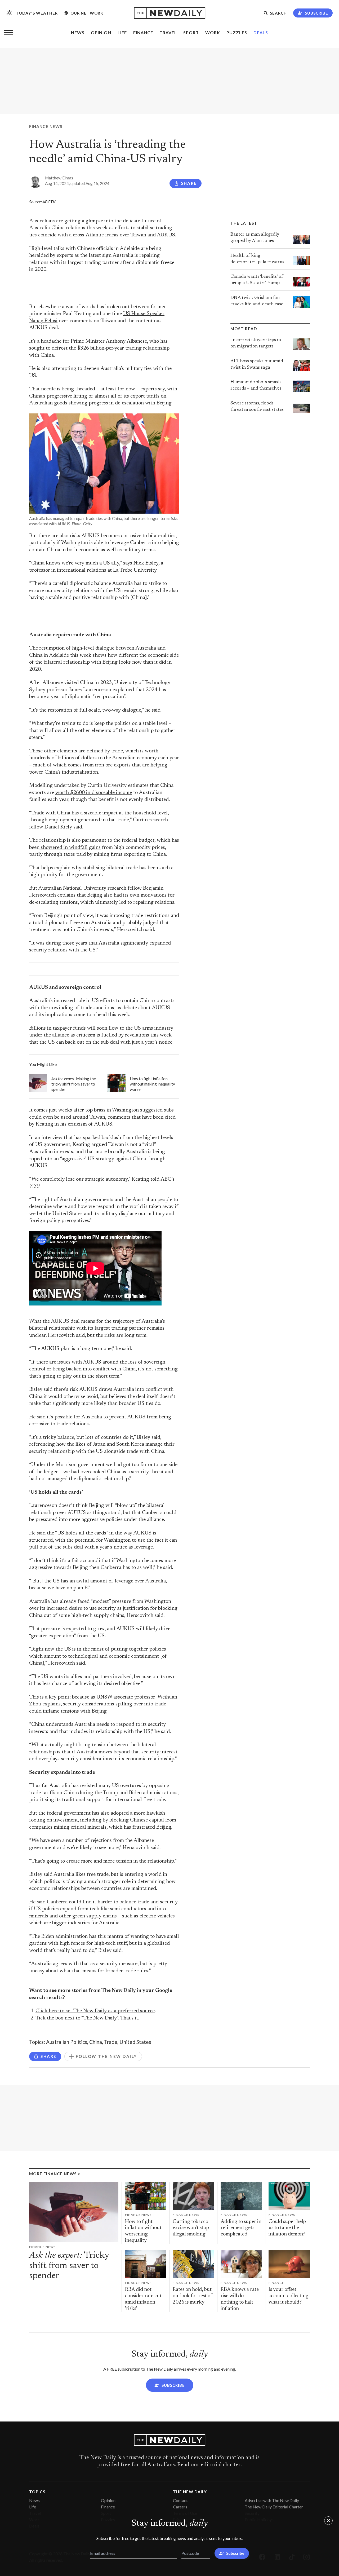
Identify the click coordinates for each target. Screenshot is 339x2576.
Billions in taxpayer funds (57, 1028)
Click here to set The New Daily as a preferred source (95, 2011)
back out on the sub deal (92, 1042)
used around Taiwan (83, 1117)
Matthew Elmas (59, 178)
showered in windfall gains (70, 848)
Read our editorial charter (209, 2465)
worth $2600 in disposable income (94, 793)
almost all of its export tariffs (127, 396)
